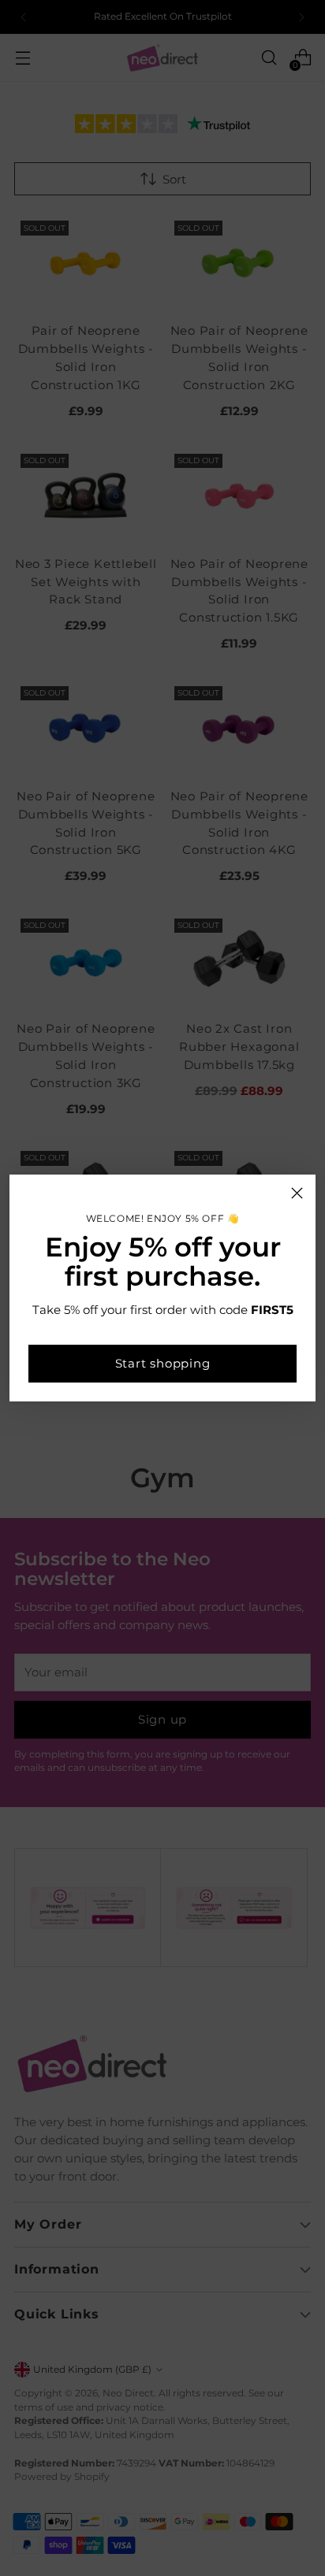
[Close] (297, 1193)
